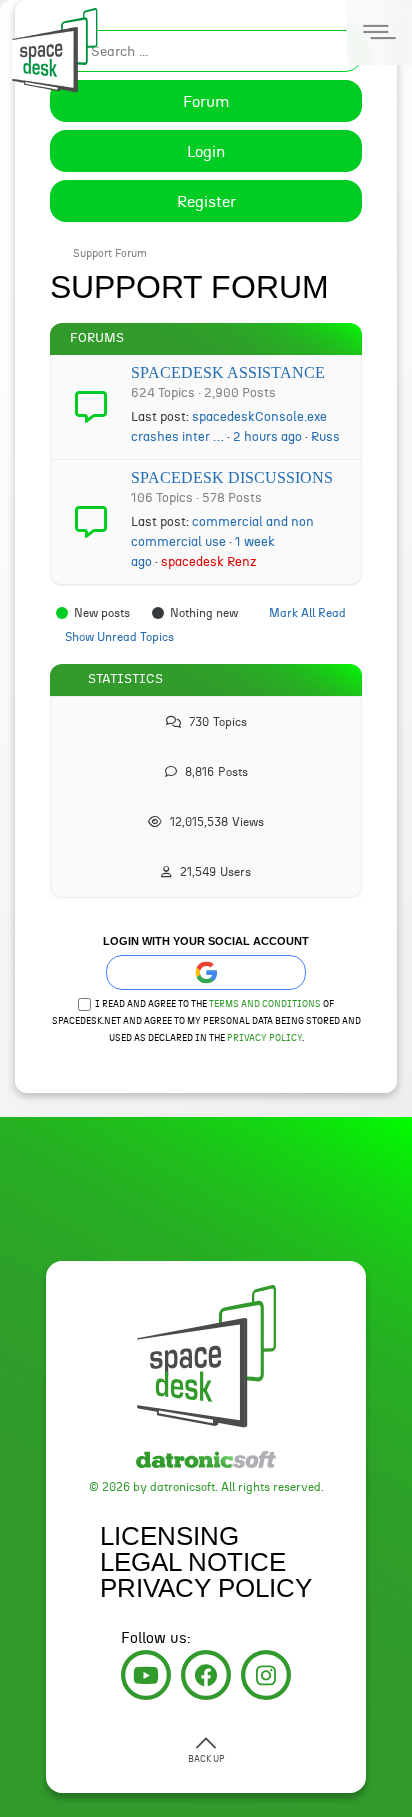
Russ (325, 437)
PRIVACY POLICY (206, 1588)
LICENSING (169, 1536)
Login (206, 152)
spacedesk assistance (228, 372)
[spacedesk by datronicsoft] (50, 47)
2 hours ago (267, 437)
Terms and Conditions (265, 1004)
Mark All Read (307, 613)
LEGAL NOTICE (193, 1562)
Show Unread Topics (119, 637)
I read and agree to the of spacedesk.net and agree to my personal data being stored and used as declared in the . (206, 1021)
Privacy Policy (264, 1038)
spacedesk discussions (232, 477)
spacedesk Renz (209, 562)
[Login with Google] (206, 972)
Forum (206, 102)
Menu (379, 32)
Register (206, 202)
